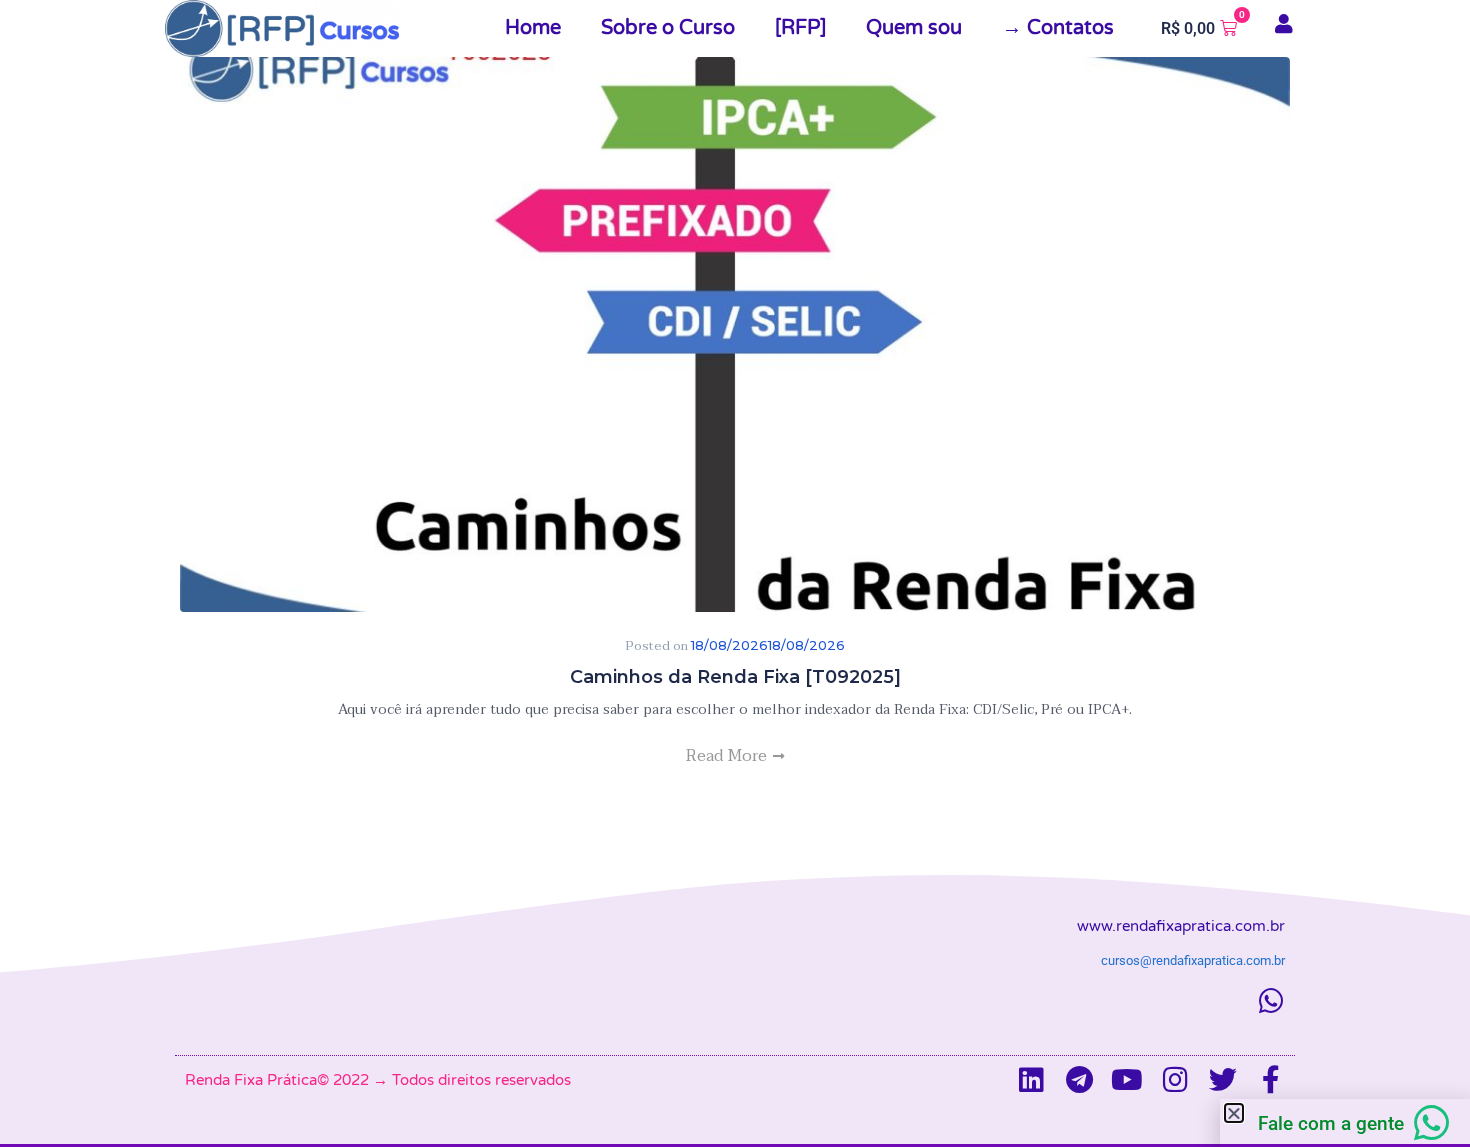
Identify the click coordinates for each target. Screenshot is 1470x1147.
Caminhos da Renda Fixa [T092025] (735, 677)
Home (533, 28)
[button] (1234, 1113)
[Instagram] (1175, 1080)
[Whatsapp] (1271, 1001)
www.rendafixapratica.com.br (1181, 926)
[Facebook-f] (1271, 1080)
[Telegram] (1079, 1080)
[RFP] (800, 28)
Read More (728, 756)
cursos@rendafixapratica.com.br (1193, 960)
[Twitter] (1223, 1080)
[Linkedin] (1031, 1080)
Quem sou (914, 28)
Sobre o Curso (668, 28)
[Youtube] (1127, 1080)
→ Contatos (1058, 28)
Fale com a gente (1331, 1123)
